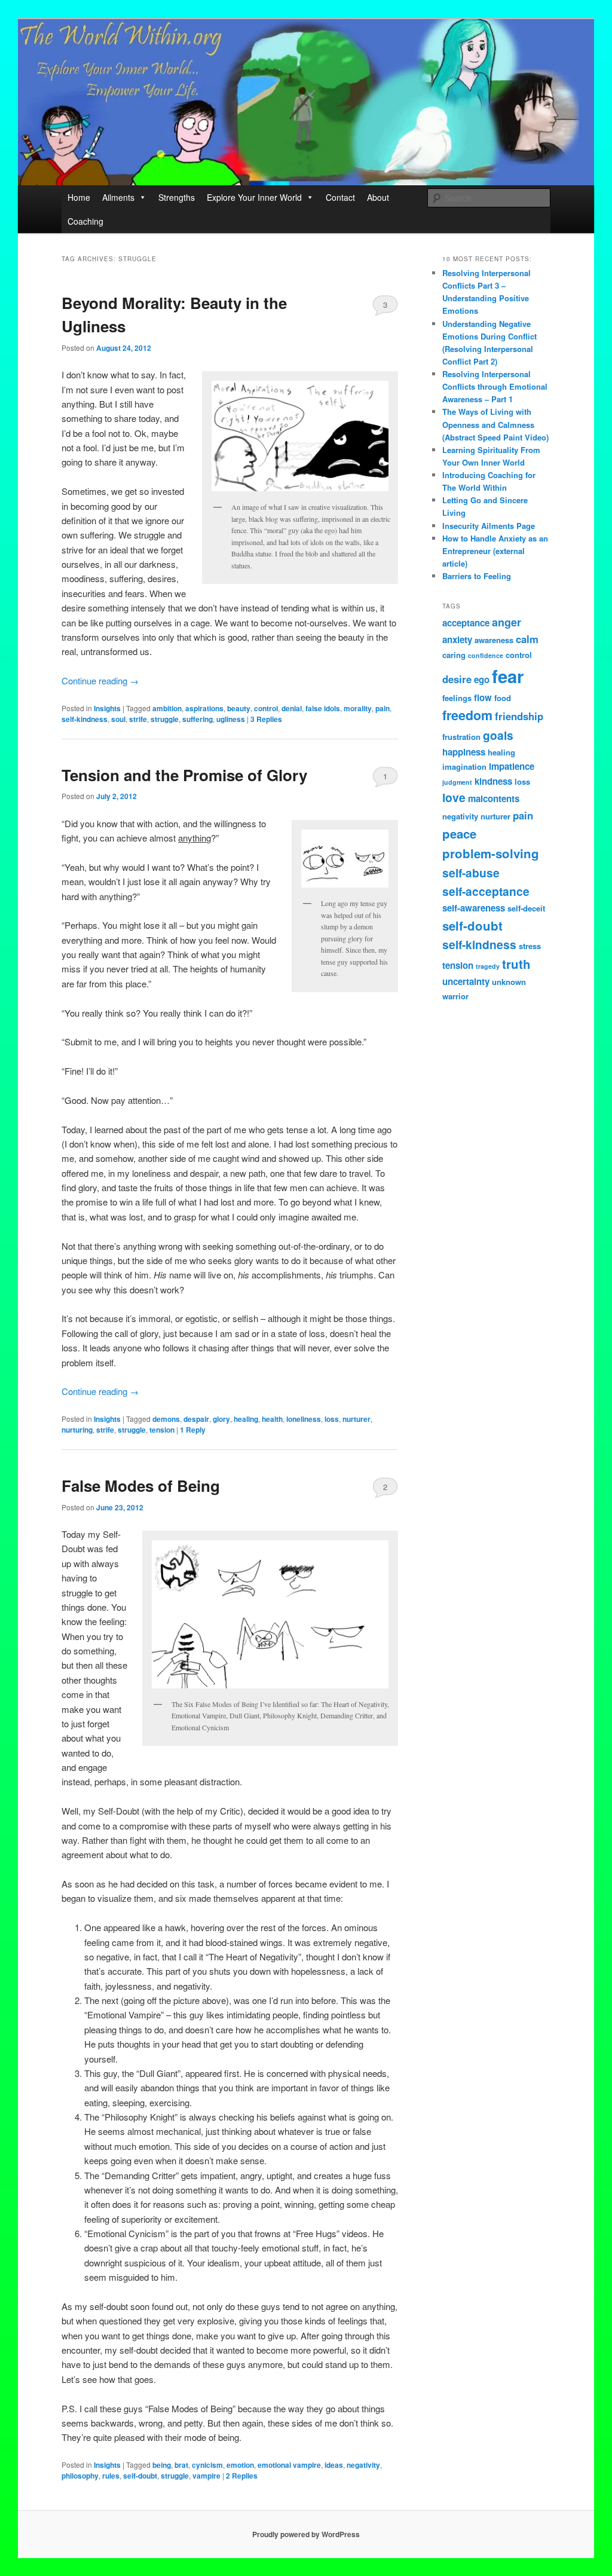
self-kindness (85, 719)
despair (196, 1419)
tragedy (488, 966)
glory (221, 1419)
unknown (509, 982)
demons (166, 1419)
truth (516, 964)
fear (508, 676)
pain (382, 708)
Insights (107, 708)
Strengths (177, 197)
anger (507, 622)
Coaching (85, 221)
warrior (455, 996)
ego (482, 680)
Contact (340, 197)
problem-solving (491, 853)
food (503, 698)
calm (527, 639)
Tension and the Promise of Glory (184, 775)
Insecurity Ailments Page (489, 526)
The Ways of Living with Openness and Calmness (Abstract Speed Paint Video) (495, 424)
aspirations (204, 708)
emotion (240, 2465)
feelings (457, 698)
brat (181, 2465)
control (266, 708)
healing (246, 1419)
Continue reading (100, 680)
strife (138, 719)
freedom (467, 715)
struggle (165, 719)
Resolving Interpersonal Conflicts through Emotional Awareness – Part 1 (495, 386)
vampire (206, 2476)
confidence (486, 655)
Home (79, 197)
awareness (494, 640)
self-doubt (140, 2476)
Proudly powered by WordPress (306, 2534)
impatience (512, 766)
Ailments (118, 197)
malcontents (494, 799)
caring (454, 655)
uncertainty (466, 981)
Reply (193, 1430)
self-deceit (526, 908)
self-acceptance (486, 891)
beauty (239, 708)
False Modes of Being (141, 1486)
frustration (461, 737)
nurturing (77, 1430)
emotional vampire (289, 2465)
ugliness (231, 719)
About (378, 197)
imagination (464, 767)
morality (358, 708)
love (454, 797)
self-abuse (471, 873)
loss (332, 1419)
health (272, 1419)
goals (498, 735)
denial (292, 708)
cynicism (207, 2465)
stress (530, 946)
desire (457, 679)
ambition (167, 708)
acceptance (466, 623)
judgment (457, 782)
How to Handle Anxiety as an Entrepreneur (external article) (495, 551)
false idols (323, 708)
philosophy (80, 2476)
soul (118, 719)
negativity (363, 2465)
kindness (493, 781)
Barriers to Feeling (477, 576)
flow (483, 697)
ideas (334, 2465)
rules (111, 2476)
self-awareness (474, 908)
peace (459, 833)
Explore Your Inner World (254, 197)
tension (162, 1430)
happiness (464, 752)
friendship (519, 716)
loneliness (304, 1419)
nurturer (357, 1419)
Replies (266, 719)
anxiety (457, 640)
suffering (198, 719)
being (162, 2465)
